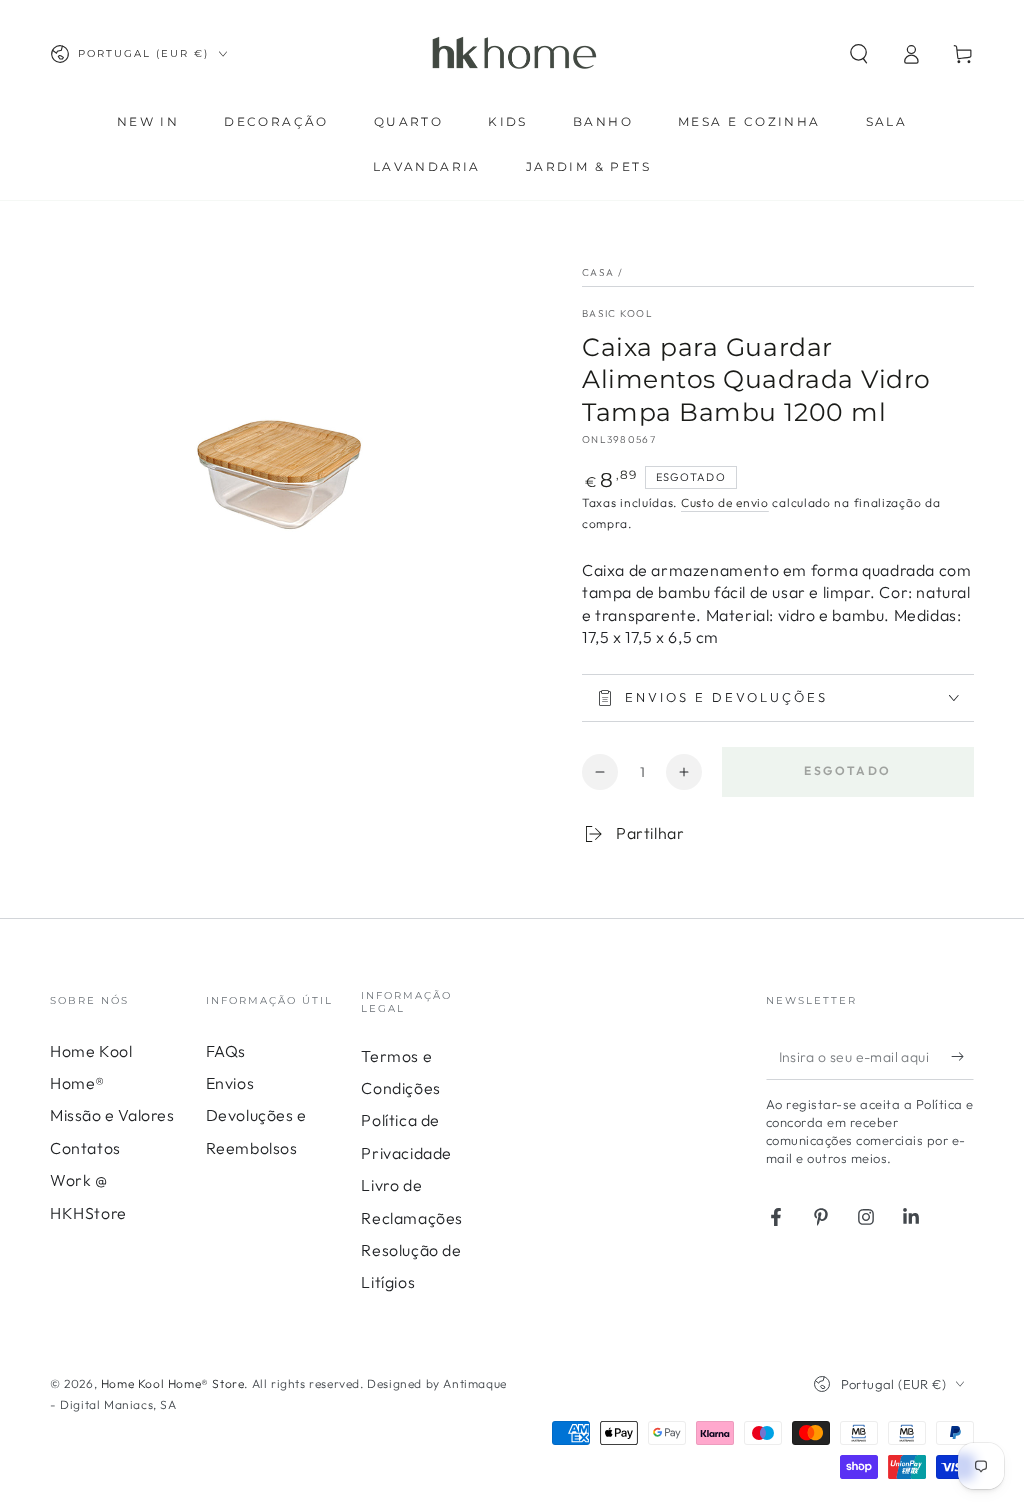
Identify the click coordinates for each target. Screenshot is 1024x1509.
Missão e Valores (112, 1115)
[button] (859, 54)
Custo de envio (725, 502)
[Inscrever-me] (962, 1057)
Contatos (85, 1148)
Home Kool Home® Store (173, 1383)
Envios (230, 1083)
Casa (598, 272)
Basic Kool (617, 313)
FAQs (226, 1051)
